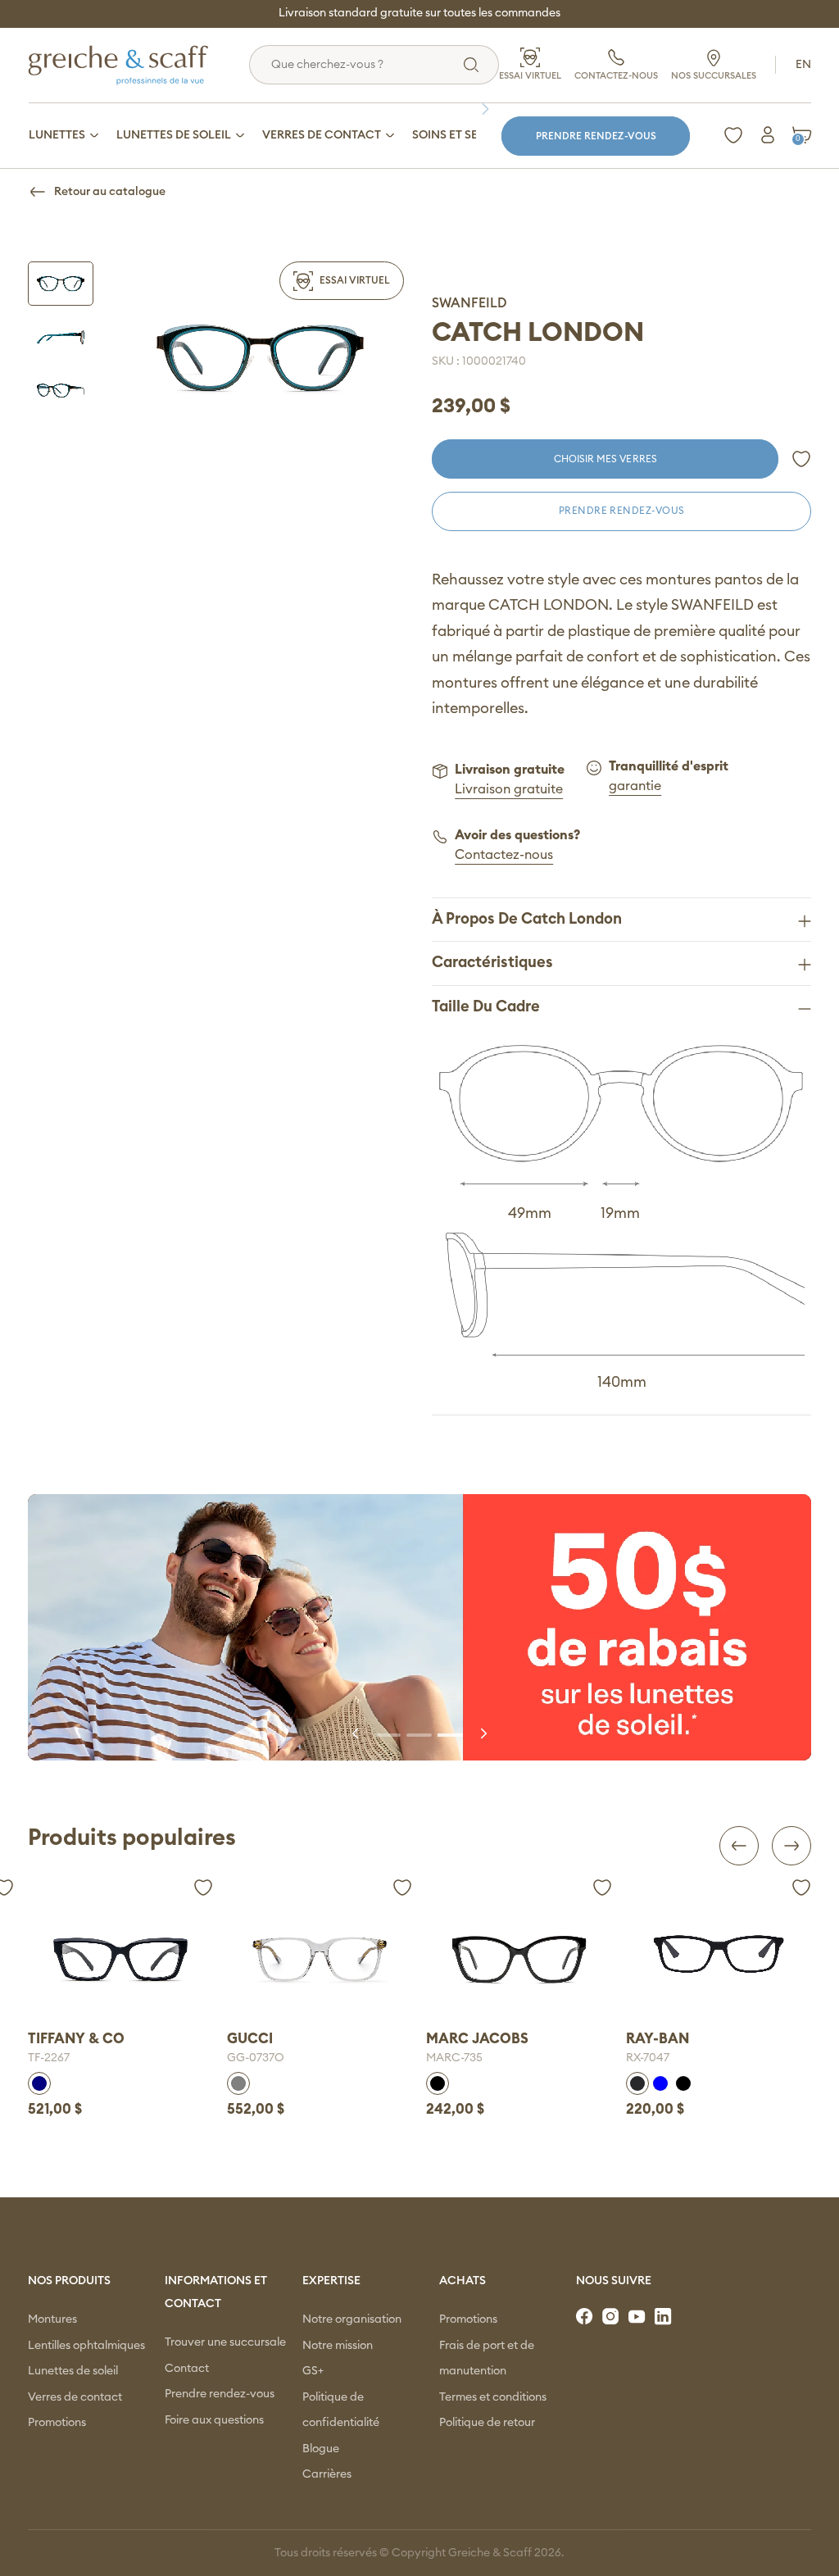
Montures (52, 2319)
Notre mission (338, 2346)
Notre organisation (352, 2319)
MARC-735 (255, 2058)
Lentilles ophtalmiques (86, 2346)
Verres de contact (75, 2397)
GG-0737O (57, 2058)
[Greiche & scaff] (138, 65)
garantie (635, 786)
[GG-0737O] (120, 1959)
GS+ (313, 2371)
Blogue (321, 2449)
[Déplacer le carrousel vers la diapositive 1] (388, 1733)
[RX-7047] (519, 1954)
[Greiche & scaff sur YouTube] (638, 2317)
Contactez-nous (504, 855)
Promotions (57, 2423)
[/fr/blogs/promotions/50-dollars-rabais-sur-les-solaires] (419, 1627)
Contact (187, 2369)
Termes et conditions (493, 2397)
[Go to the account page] (801, 459)
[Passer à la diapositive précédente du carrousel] (356, 1733)
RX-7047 (448, 2058)
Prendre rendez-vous (596, 136)
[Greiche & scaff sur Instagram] (612, 2317)
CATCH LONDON (538, 333)
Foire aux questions (214, 2420)
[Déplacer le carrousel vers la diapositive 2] (419, 1733)
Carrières (327, 2474)
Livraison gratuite (509, 789)
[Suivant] (489, 109)
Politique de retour (487, 2423)
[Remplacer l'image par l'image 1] (61, 283)
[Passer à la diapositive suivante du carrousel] (483, 1733)
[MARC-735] (320, 1959)
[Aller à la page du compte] (768, 135)
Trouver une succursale (225, 2342)
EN (803, 65)
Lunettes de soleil (73, 2371)
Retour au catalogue (110, 192)
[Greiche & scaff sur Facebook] (586, 2317)
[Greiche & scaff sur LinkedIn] (664, 2317)
